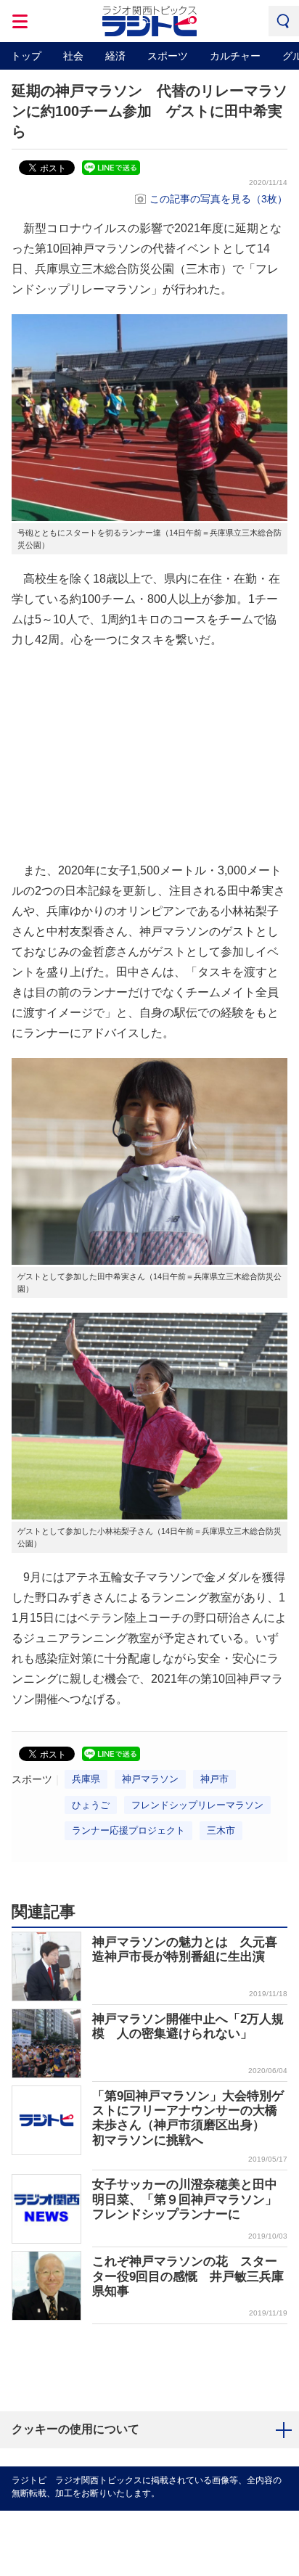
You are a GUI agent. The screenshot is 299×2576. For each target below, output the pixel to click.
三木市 (221, 1830)
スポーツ (168, 56)
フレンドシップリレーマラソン (197, 1805)
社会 (73, 56)
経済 (115, 56)
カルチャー (235, 56)
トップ (26, 56)
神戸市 (214, 1779)
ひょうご (91, 1805)
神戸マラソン (150, 1779)
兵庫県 (86, 1779)
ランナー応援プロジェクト (128, 1830)
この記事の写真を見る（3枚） (218, 199)
